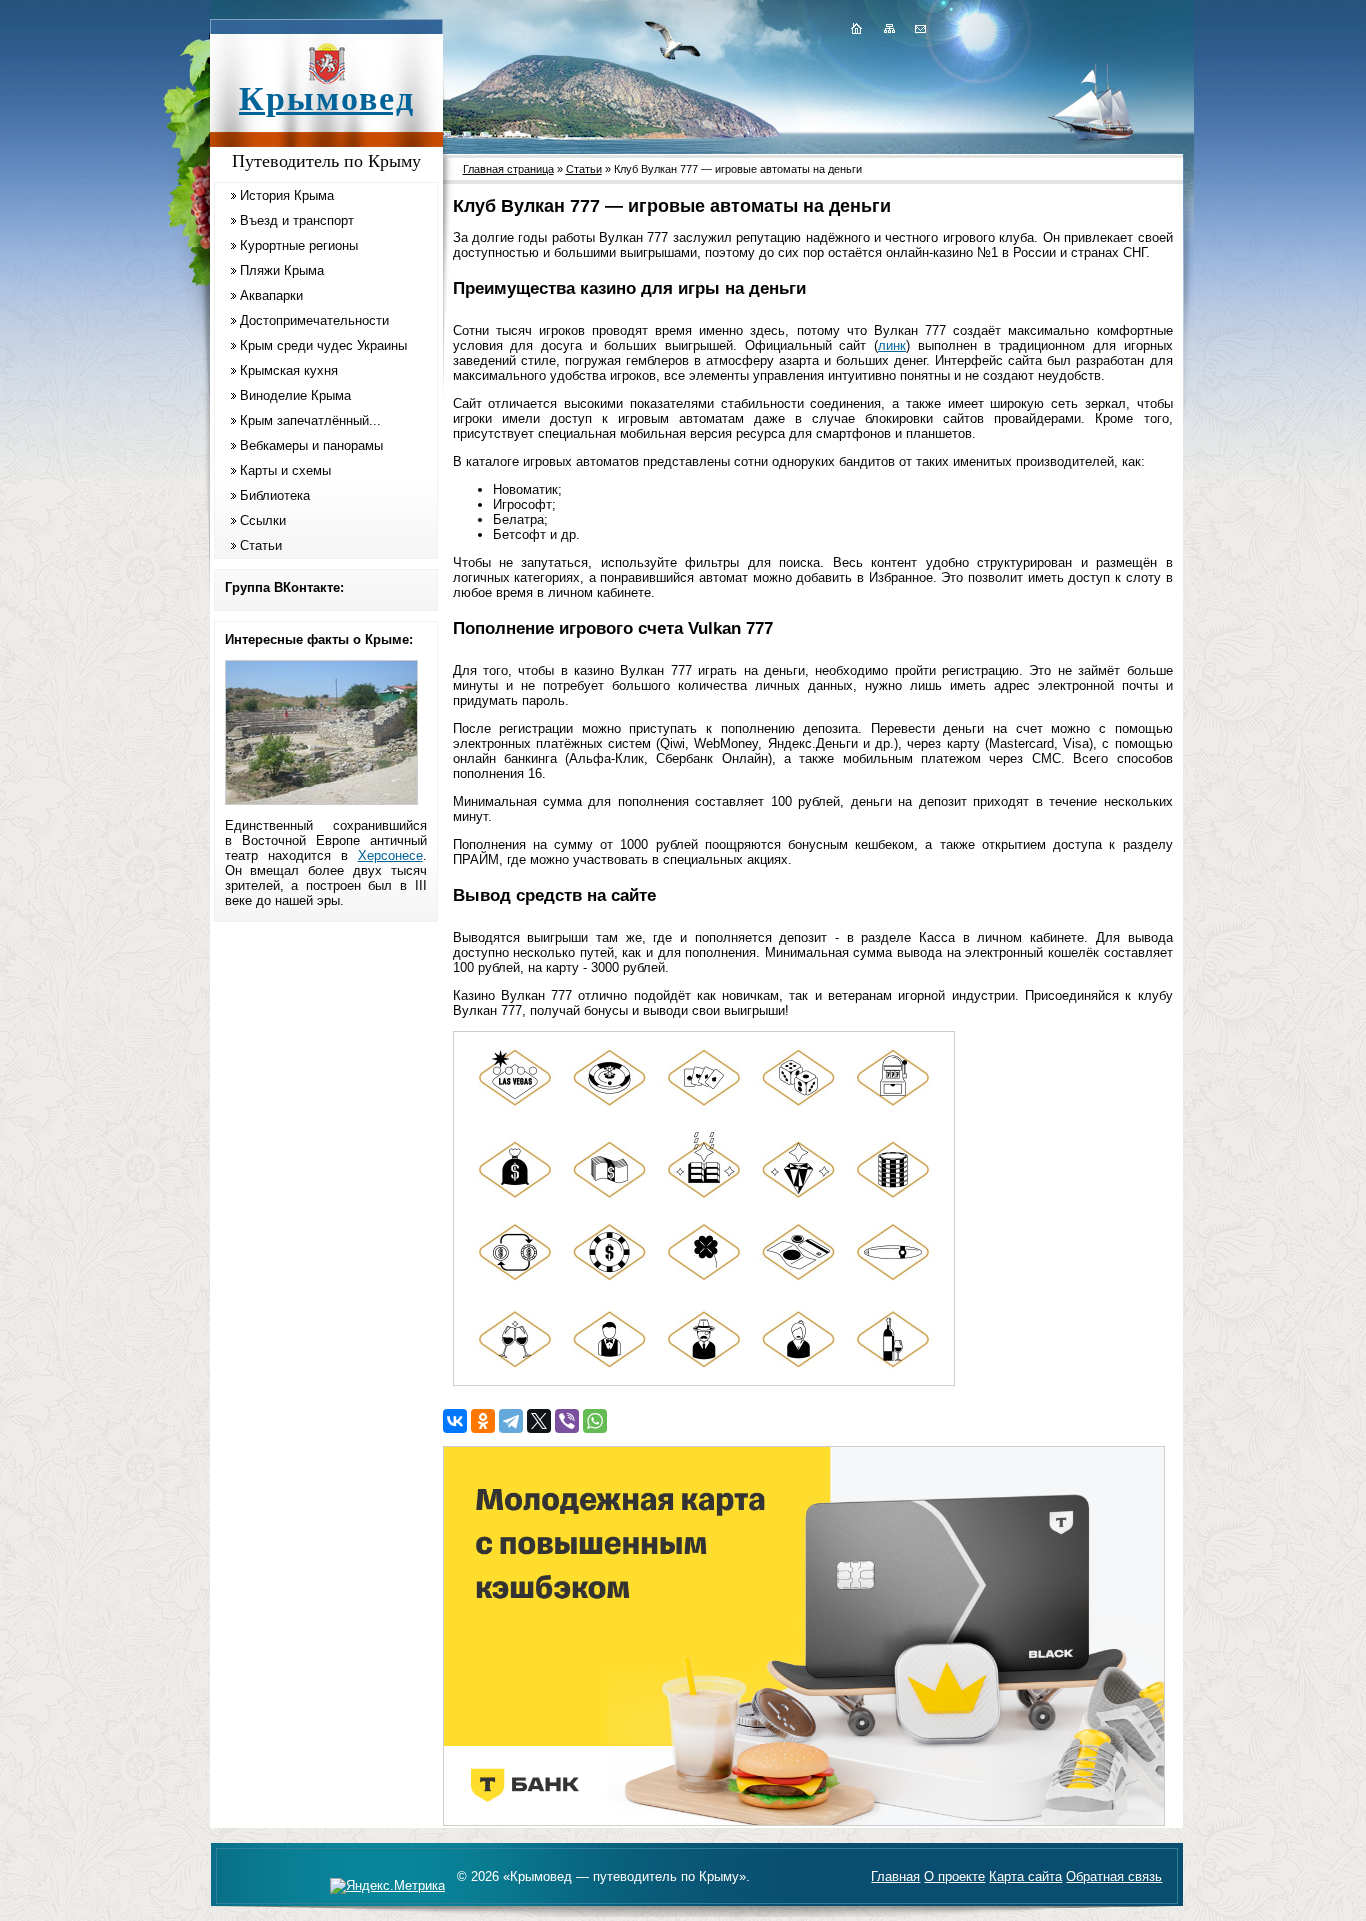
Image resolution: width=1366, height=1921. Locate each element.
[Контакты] (919, 28)
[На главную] (856, 28)
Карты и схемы (285, 470)
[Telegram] (511, 1421)
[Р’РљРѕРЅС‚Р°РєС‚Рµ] (455, 1421)
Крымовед (327, 98)
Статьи (261, 545)
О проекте (954, 1876)
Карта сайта (1025, 1876)
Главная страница (508, 169)
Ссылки (263, 520)
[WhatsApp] (595, 1421)
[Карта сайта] (889, 28)
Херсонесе (390, 855)
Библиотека (275, 495)
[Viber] (567, 1421)
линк (892, 345)
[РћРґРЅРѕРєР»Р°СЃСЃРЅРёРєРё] (483, 1421)
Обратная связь (1114, 1876)
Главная (895, 1876)
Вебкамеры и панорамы (311, 445)
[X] (539, 1421)
